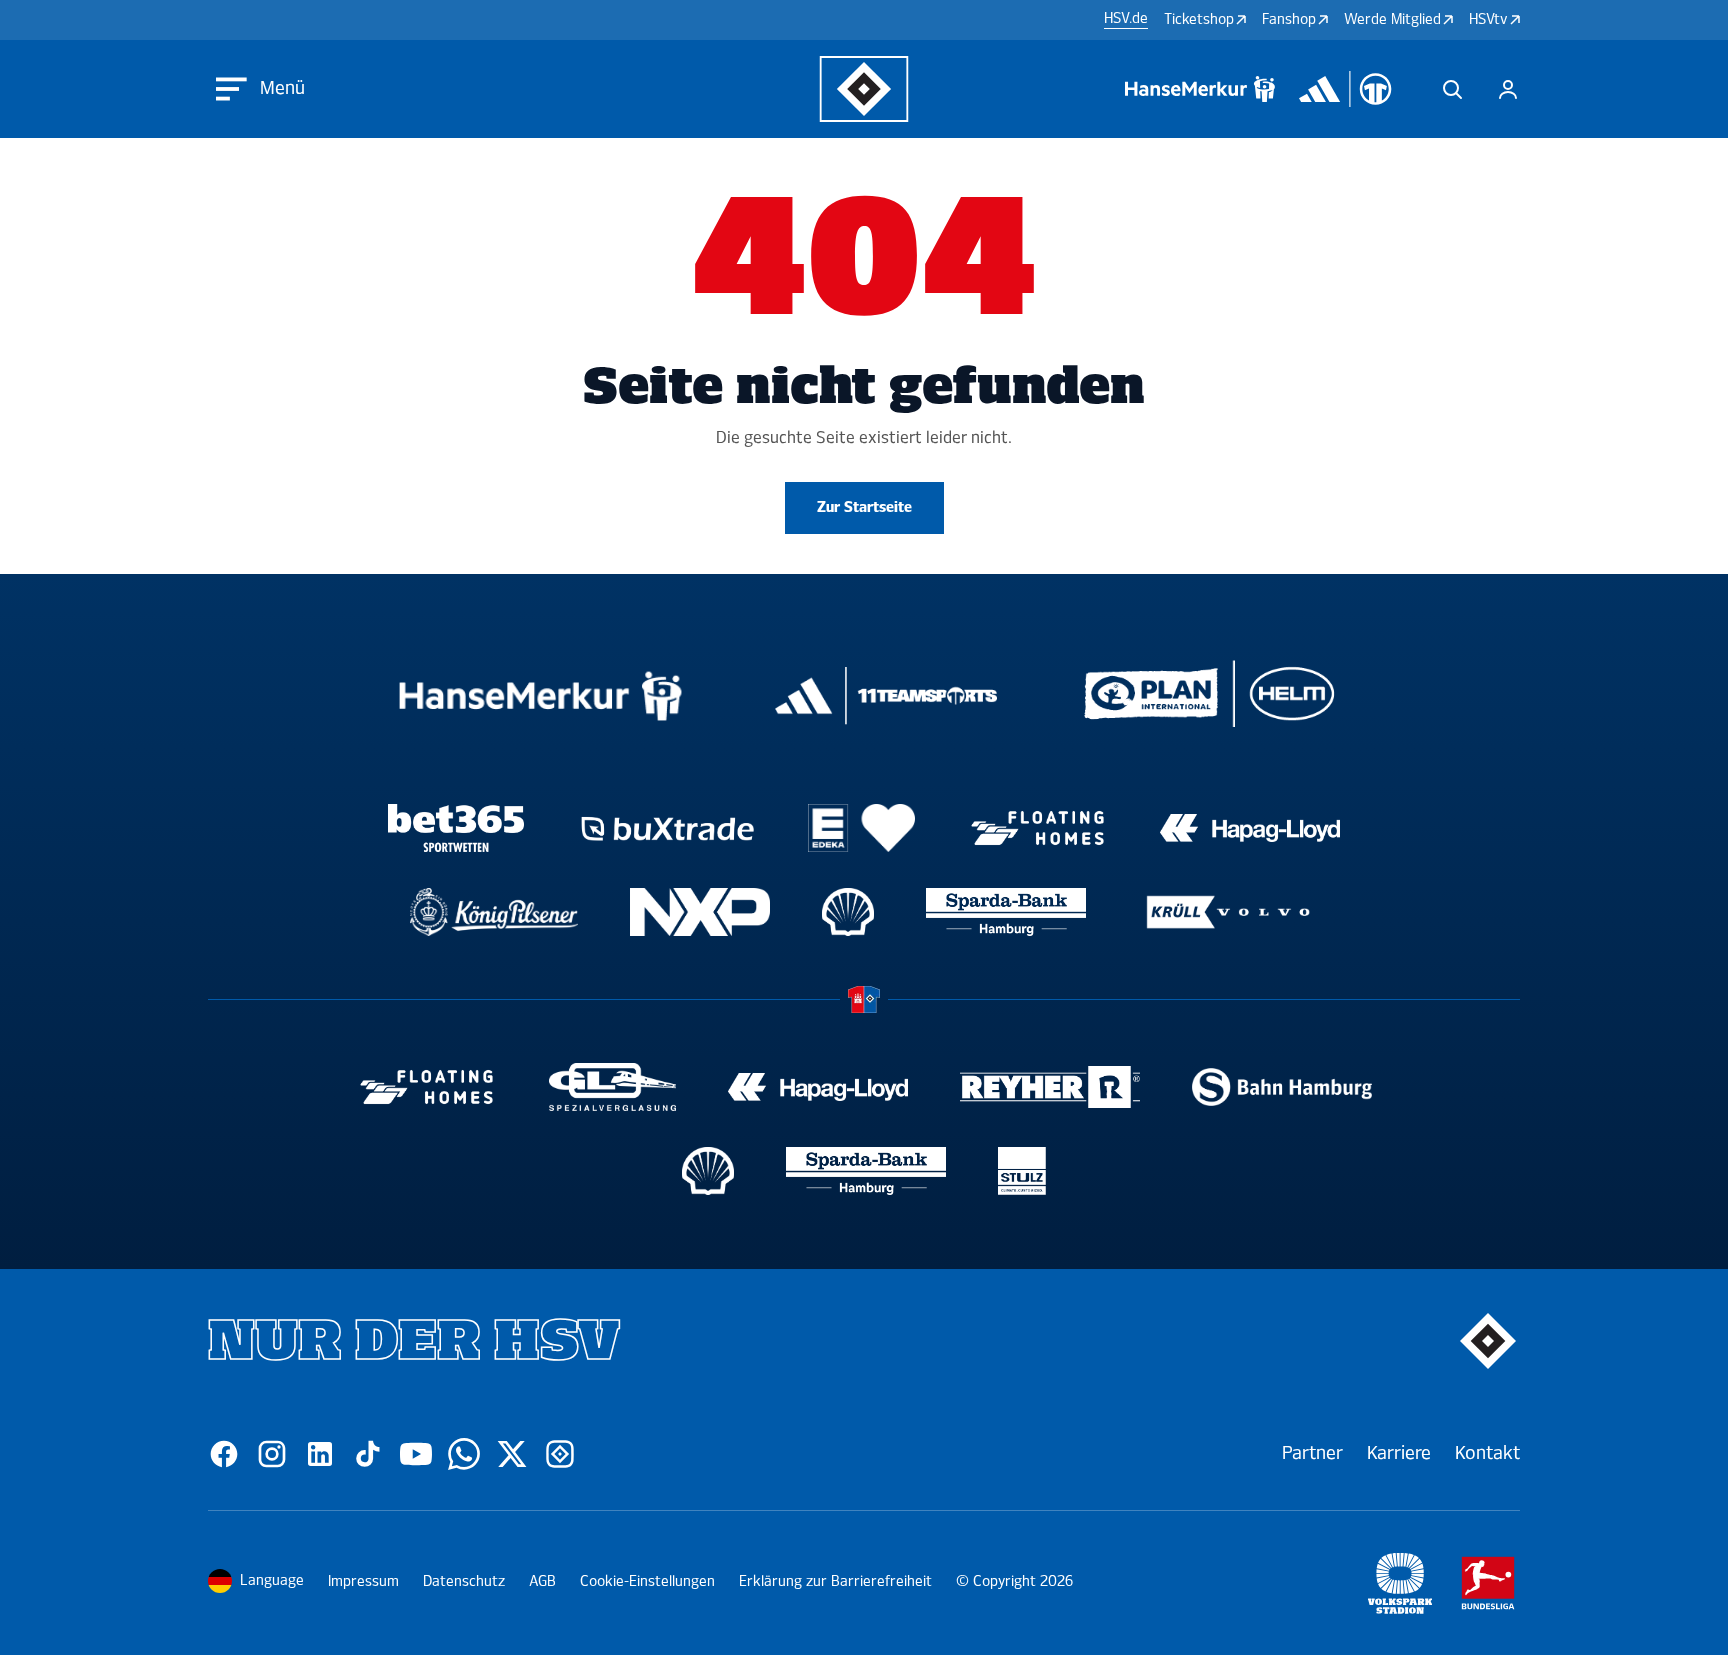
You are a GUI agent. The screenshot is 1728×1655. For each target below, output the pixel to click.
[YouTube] (416, 1454)
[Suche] (1452, 89)
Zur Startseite (864, 507)
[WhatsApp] (464, 1454)
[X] (512, 1454)
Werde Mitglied (1392, 19)
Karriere (1399, 1453)
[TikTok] (368, 1454)
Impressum (363, 1581)
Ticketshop (1199, 19)
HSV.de (1126, 19)
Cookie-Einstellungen (647, 1581)
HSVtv (1488, 19)
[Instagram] (272, 1454)
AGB (542, 1581)
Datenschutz (464, 1581)
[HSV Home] (864, 89)
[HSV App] (560, 1454)
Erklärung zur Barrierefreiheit (835, 1581)
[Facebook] (224, 1454)
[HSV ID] (1508, 89)
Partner (1312, 1453)
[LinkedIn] (320, 1454)
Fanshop (1289, 19)
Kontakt (1487, 1453)
